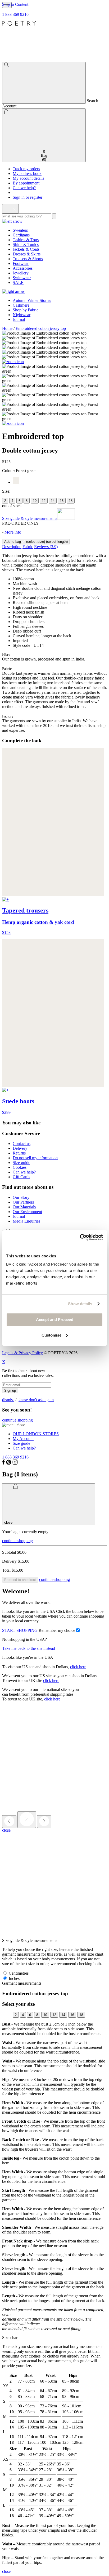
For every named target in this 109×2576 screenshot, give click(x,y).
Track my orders (26, 169)
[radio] (5, 501)
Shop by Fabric (26, 310)
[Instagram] (15, 1463)
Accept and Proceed (55, 1320)
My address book (27, 174)
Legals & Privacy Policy (22, 1353)
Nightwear (22, 315)
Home (7, 328)
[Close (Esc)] (27, 1820)
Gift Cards (21, 1177)
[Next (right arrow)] (44, 1822)
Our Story (21, 1197)
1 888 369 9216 (15, 14)
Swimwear (22, 278)
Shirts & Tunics (26, 244)
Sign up (10, 1391)
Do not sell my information (35, 1158)
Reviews (46, 547)
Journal (19, 319)
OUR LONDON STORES (36, 1434)
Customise (51, 1335)
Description (12, 547)
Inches (14, 1978)
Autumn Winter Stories (32, 300)
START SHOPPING (20, 1630)
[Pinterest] (9, 1463)
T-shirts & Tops (26, 240)
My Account (23, 1439)
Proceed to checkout (20, 1580)
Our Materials (24, 1207)
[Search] (44, 83)
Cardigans (21, 235)
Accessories (23, 268)
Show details (80, 1304)
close (6, 1830)
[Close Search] (10, 209)
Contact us (22, 1144)
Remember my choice (57, 1630)
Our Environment (27, 1212)
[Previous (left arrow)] (9, 1822)
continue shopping (17, 1420)
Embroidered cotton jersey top (41, 328)
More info (13, 532)
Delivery (20, 1148)
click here (78, 1667)
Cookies (20, 1167)
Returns (19, 1153)
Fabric (28, 547)
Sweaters (20, 230)
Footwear (21, 263)
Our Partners (23, 1202)
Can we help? (24, 188)
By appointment (26, 183)
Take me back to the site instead (29, 1648)
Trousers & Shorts (28, 259)
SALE (18, 282)
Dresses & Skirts (27, 254)
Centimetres (18, 1973)
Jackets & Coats (26, 249)
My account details (28, 178)
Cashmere (21, 305)
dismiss (8, 1400)
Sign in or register (28, 197)
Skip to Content (15, 4)
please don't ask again (36, 1400)
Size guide (21, 1163)
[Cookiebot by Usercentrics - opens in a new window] (80, 1237)
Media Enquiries (26, 1221)
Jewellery (21, 273)
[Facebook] (4, 1463)
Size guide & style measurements (30, 518)
